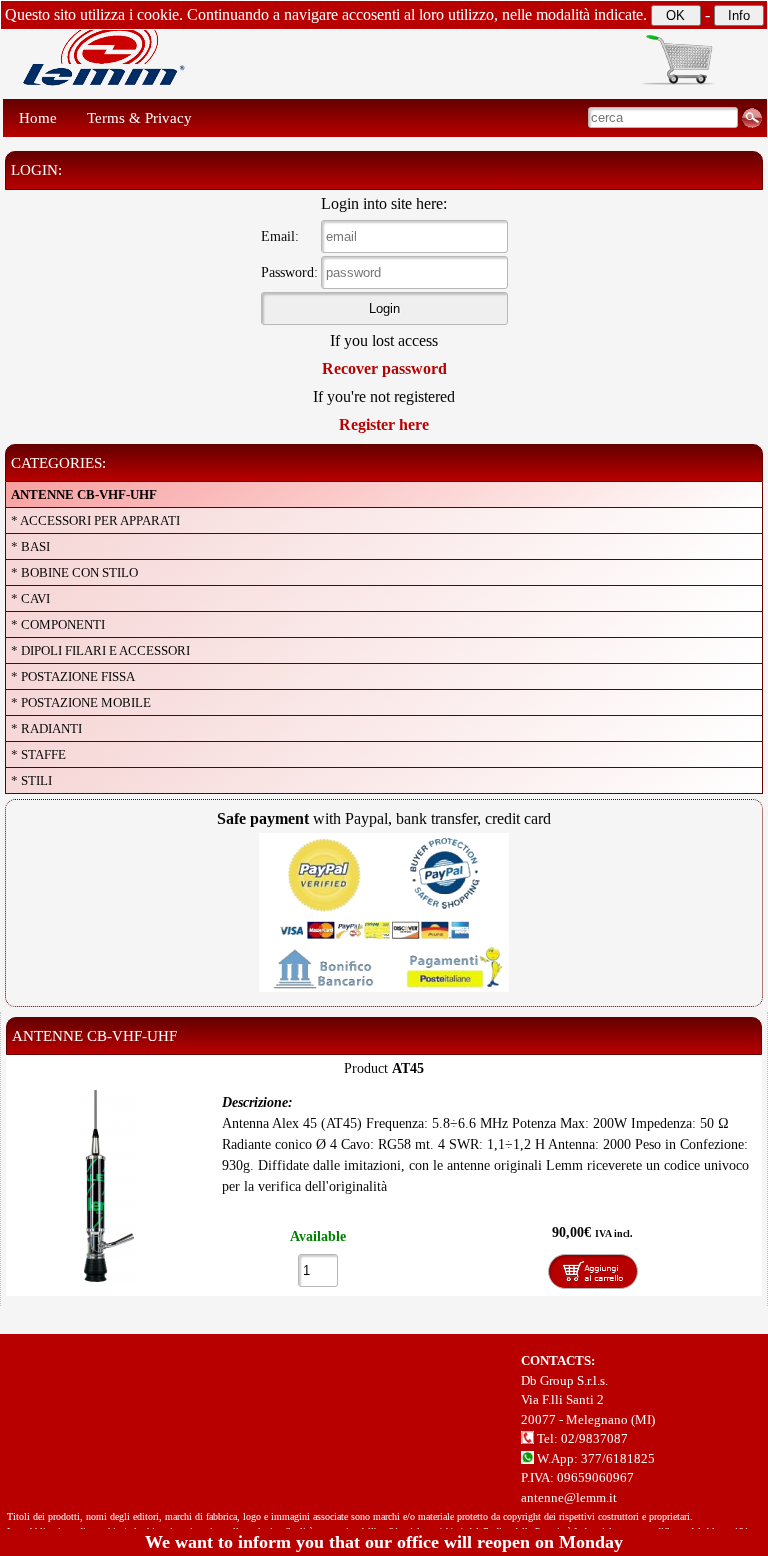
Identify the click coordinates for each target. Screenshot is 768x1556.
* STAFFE (38, 754)
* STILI (31, 780)
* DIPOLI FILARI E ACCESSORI (100, 650)
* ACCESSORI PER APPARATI (95, 520)
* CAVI (30, 598)
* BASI (30, 546)
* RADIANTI (46, 728)
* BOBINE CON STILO (74, 572)
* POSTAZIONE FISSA (73, 676)
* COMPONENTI (58, 624)
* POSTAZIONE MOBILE (81, 702)
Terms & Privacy (139, 118)
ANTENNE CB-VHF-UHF (84, 494)
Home (38, 118)
